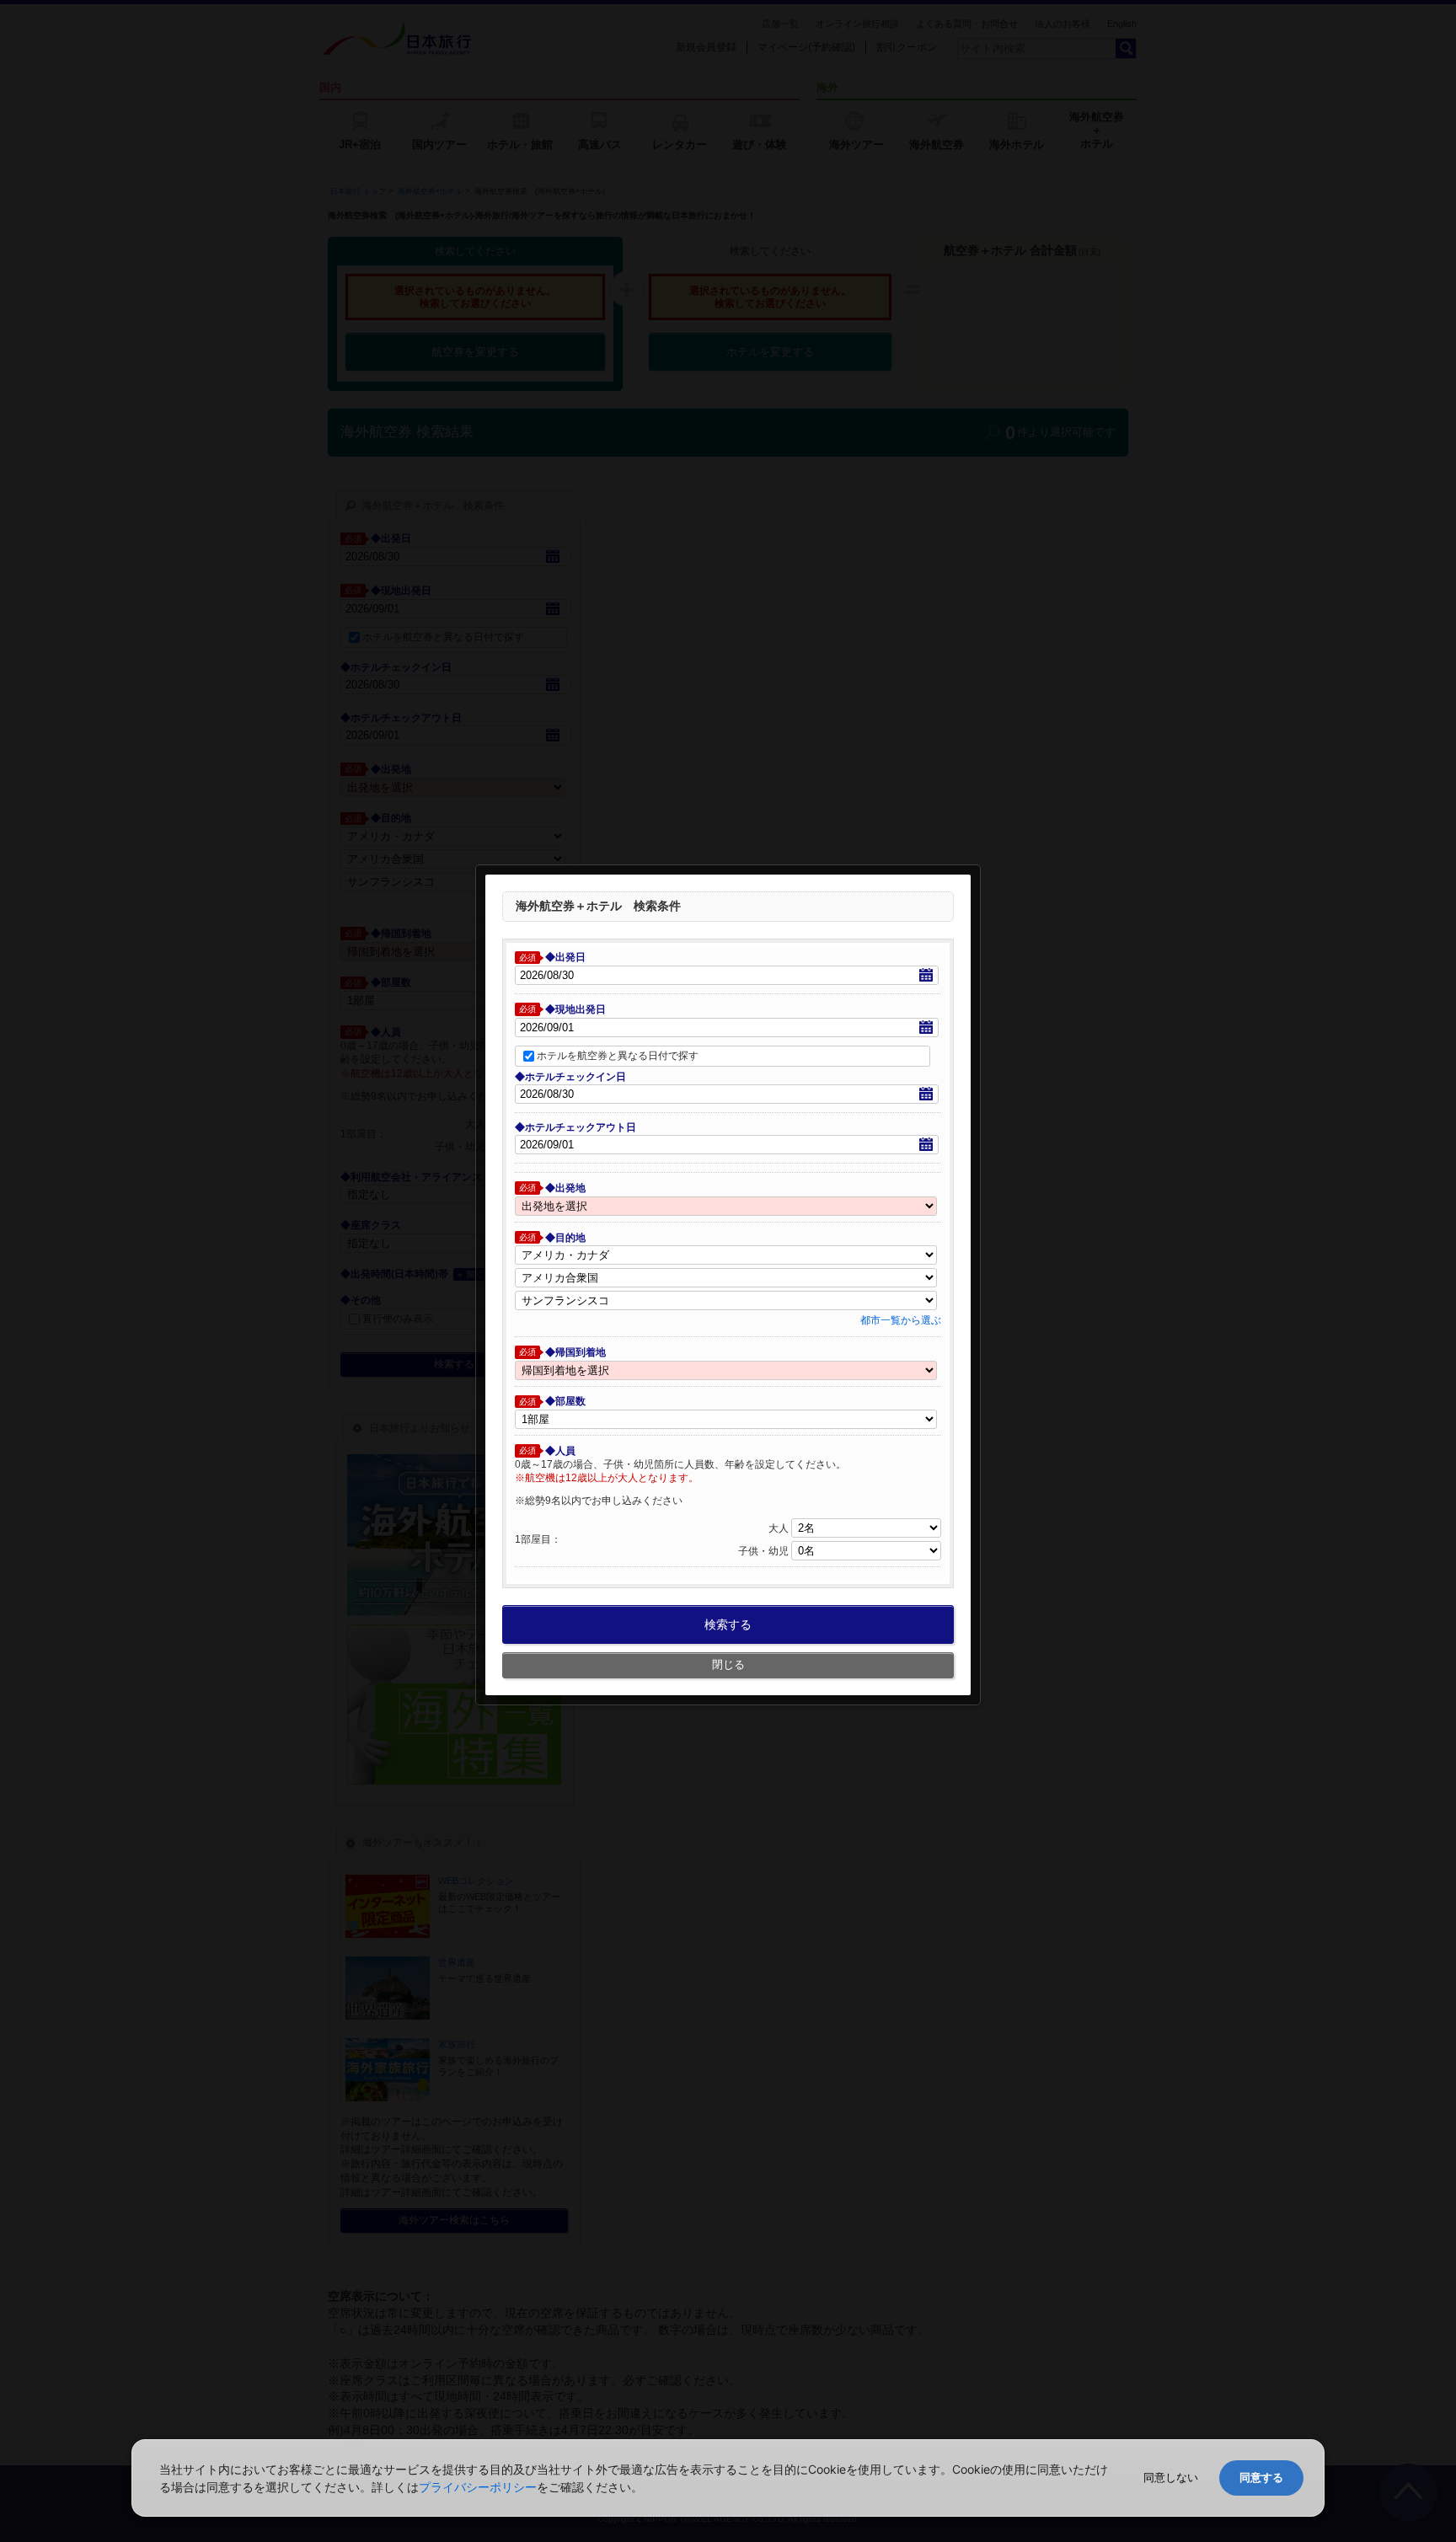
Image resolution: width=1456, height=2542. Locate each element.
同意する (1261, 2478)
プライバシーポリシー (478, 2487)
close (972, 856)
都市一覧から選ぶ (901, 1320)
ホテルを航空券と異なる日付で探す (618, 1055)
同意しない (1171, 2478)
